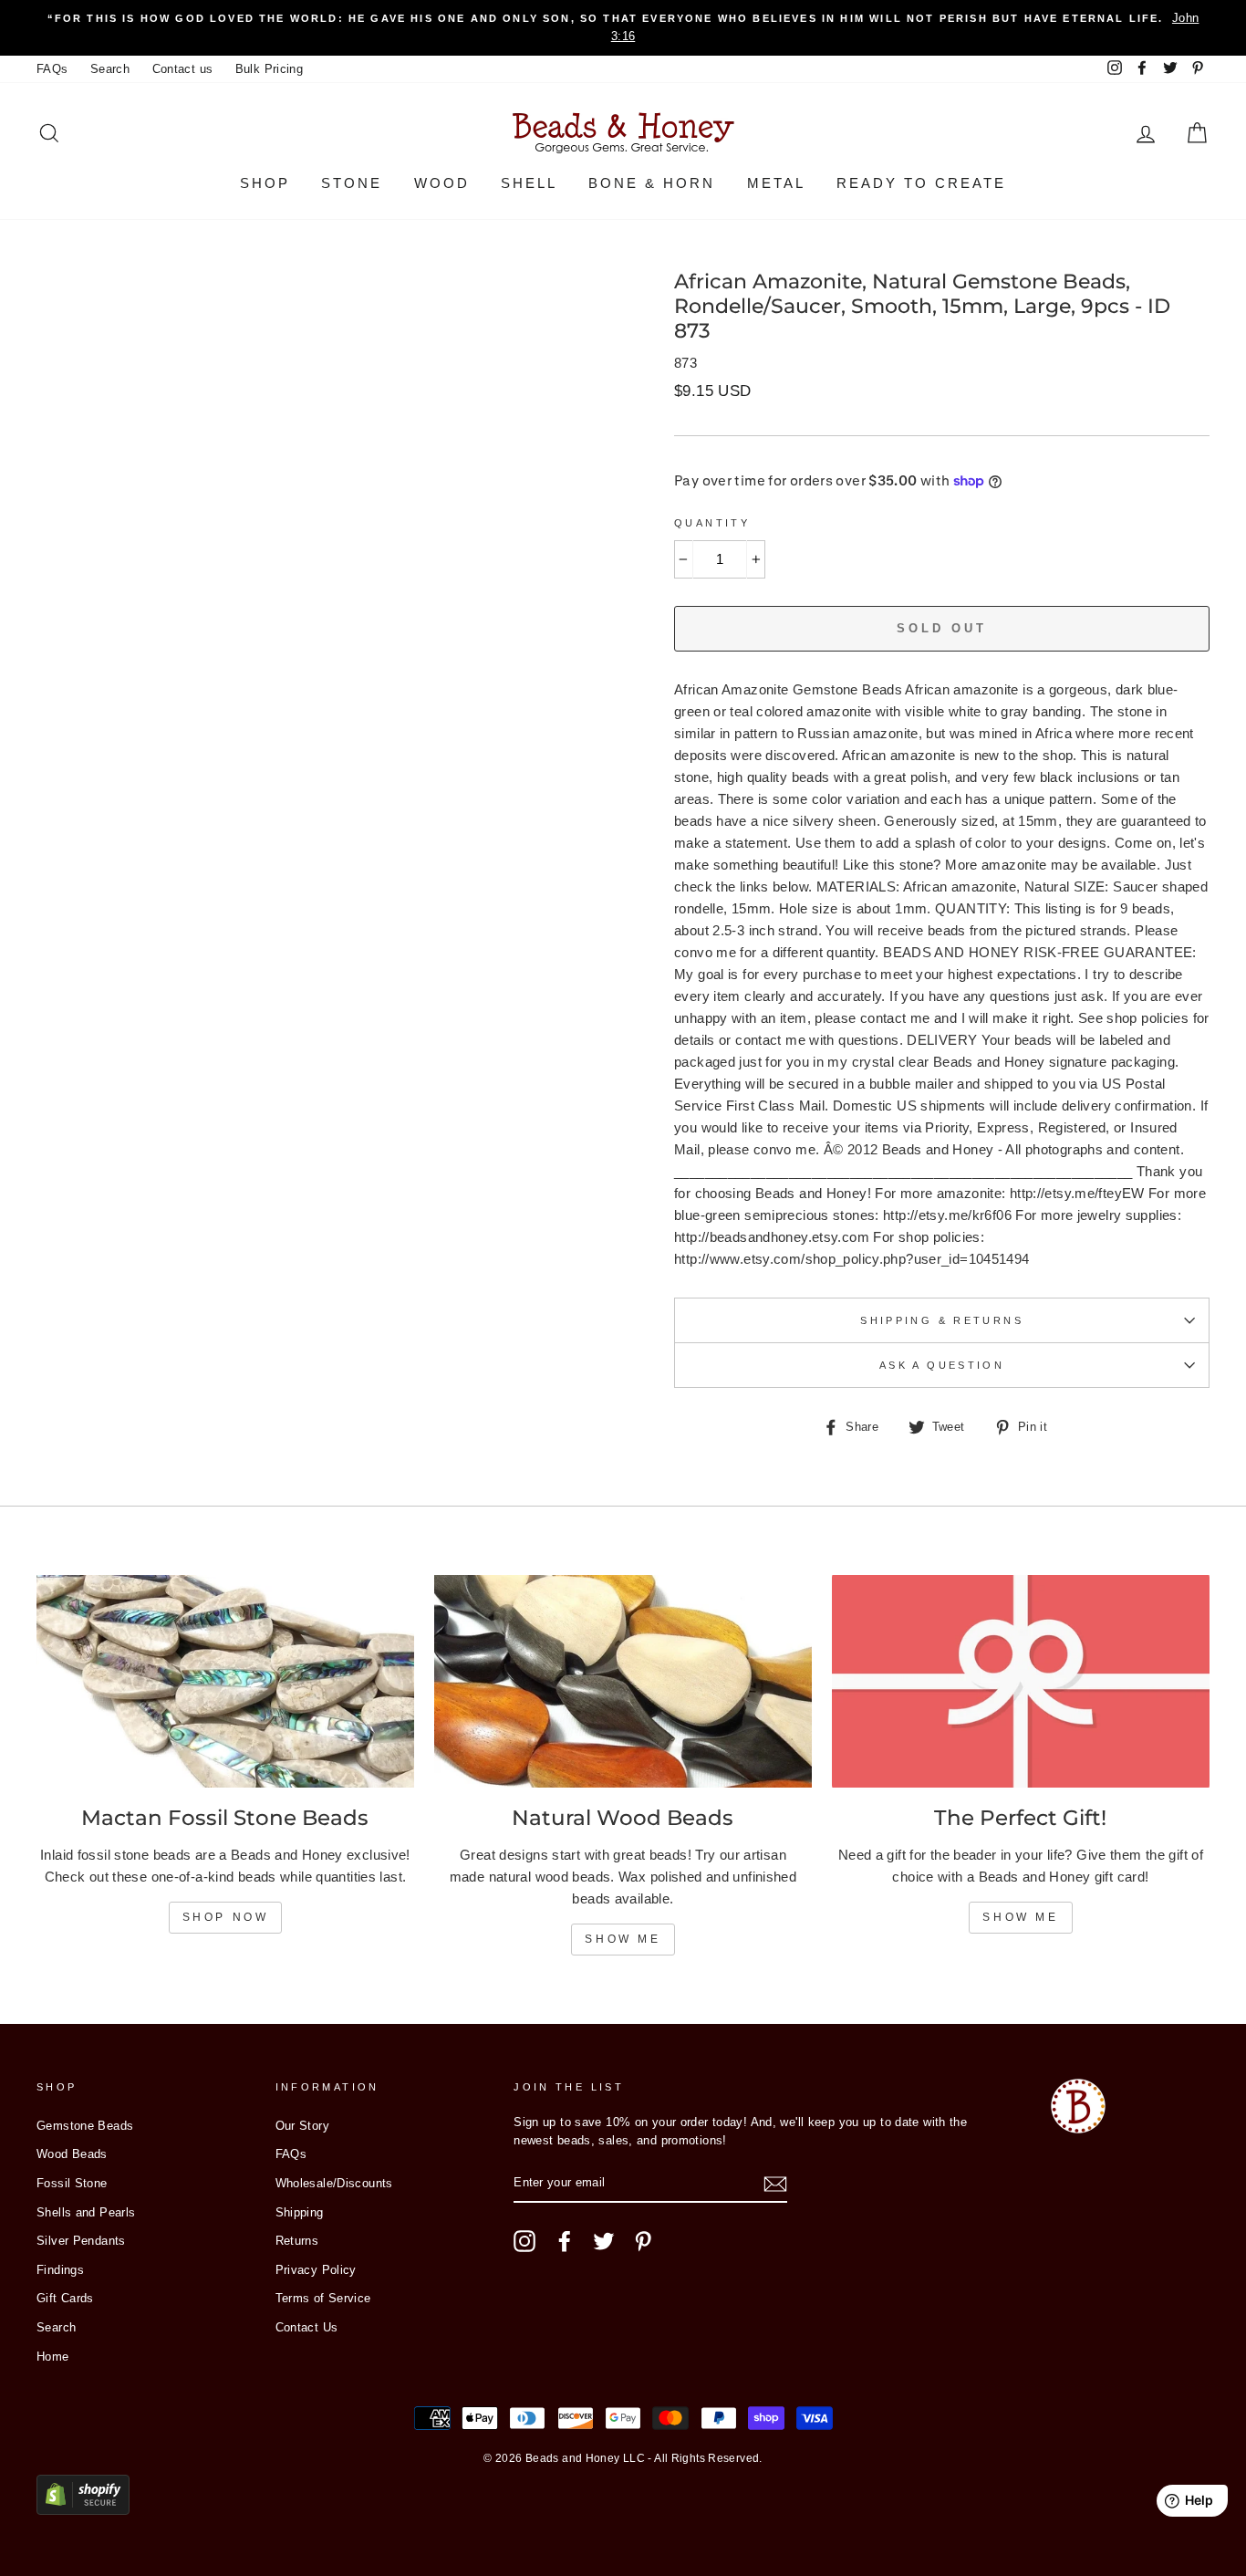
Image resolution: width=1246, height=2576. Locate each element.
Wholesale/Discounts (334, 2183)
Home (53, 2357)
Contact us (183, 69)
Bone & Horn (652, 183)
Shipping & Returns (942, 1320)
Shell (529, 183)
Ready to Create (921, 183)
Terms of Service (323, 2298)
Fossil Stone (72, 2183)
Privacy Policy (316, 2270)
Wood (442, 183)
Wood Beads (72, 2154)
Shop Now (226, 1917)
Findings (60, 2270)
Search (110, 69)
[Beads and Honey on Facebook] (565, 2241)
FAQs (52, 69)
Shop (265, 183)
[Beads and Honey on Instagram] (524, 2241)
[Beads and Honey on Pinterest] (643, 2241)
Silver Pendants (81, 2241)
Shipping (300, 2212)
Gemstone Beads (85, 2126)
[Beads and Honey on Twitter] (604, 2241)
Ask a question (942, 1365)
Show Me (623, 1939)
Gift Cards (65, 2298)
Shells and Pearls (86, 2212)
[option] (623, 28)
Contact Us (307, 2327)
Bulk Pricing (270, 69)
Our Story (302, 2126)
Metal (776, 183)
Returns (297, 2241)
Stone (352, 183)
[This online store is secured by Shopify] (83, 2510)
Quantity (712, 523)
